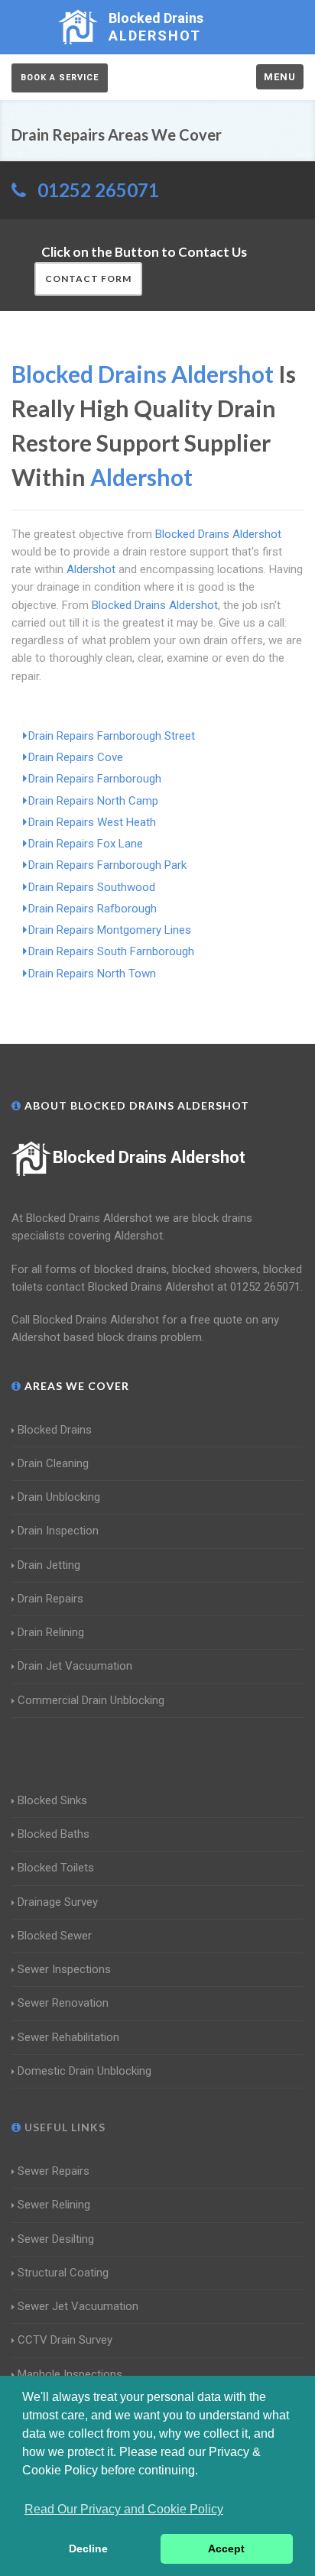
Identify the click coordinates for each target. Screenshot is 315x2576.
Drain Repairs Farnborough (95, 779)
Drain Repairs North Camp (93, 801)
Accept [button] (226, 2548)
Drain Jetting (49, 1565)
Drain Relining (51, 1632)
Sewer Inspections (64, 1969)
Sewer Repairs (54, 2171)
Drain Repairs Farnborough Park (107, 865)
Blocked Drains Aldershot (149, 1157)
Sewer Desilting (56, 2239)
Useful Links (63, 2127)
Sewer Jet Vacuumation (78, 2306)
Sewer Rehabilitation (68, 2037)
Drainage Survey (58, 1902)
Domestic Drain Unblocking (84, 2071)
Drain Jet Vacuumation (75, 1666)
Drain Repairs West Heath (92, 822)
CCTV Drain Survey (65, 2340)
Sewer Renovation (63, 2003)
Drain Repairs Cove (76, 757)
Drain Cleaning (53, 1463)
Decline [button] (88, 2548)
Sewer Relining (54, 2205)
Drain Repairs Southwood (92, 887)
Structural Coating (63, 2273)
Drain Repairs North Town (92, 974)
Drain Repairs (50, 1599)
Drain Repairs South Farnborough (111, 951)
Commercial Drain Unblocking (91, 1700)
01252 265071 (98, 190)
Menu (280, 77)
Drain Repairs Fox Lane (86, 844)
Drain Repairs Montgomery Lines (110, 930)
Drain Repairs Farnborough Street (112, 736)
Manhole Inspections (70, 2374)
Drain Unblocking (59, 1497)
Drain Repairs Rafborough (93, 909)
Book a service (60, 78)
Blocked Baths (54, 1834)
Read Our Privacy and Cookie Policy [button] (124, 2509)
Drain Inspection (58, 1531)
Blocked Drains (55, 1430)
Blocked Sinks (52, 1800)
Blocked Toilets (56, 1868)
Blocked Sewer (55, 1936)
